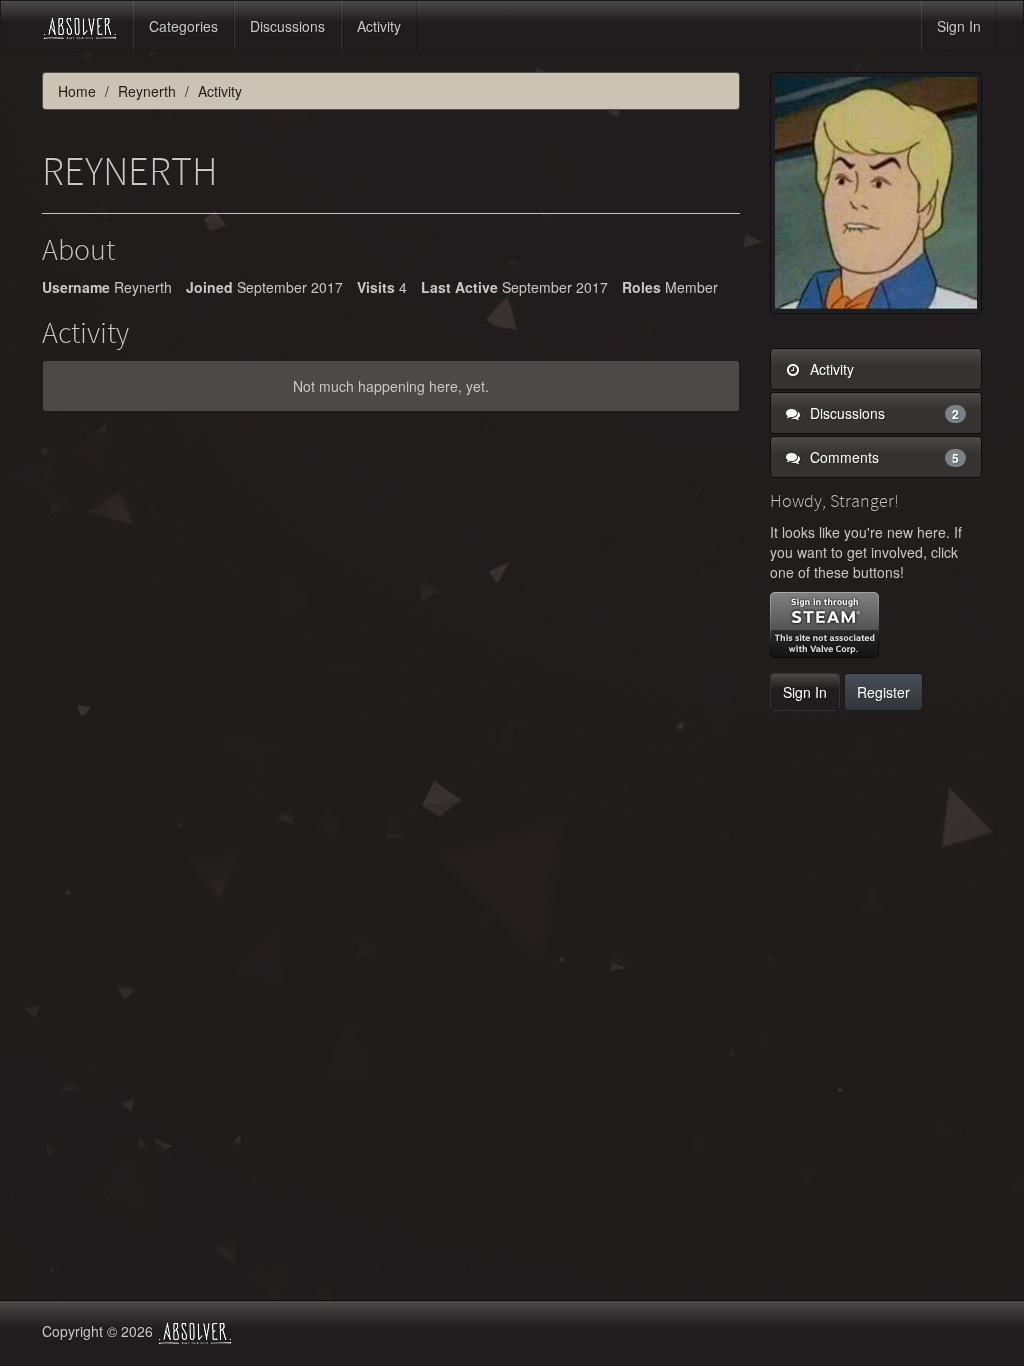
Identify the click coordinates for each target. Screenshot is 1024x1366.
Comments (883, 457)
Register (883, 692)
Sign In (959, 26)
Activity (379, 26)
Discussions (287, 26)
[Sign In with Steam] (824, 625)
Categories (183, 26)
